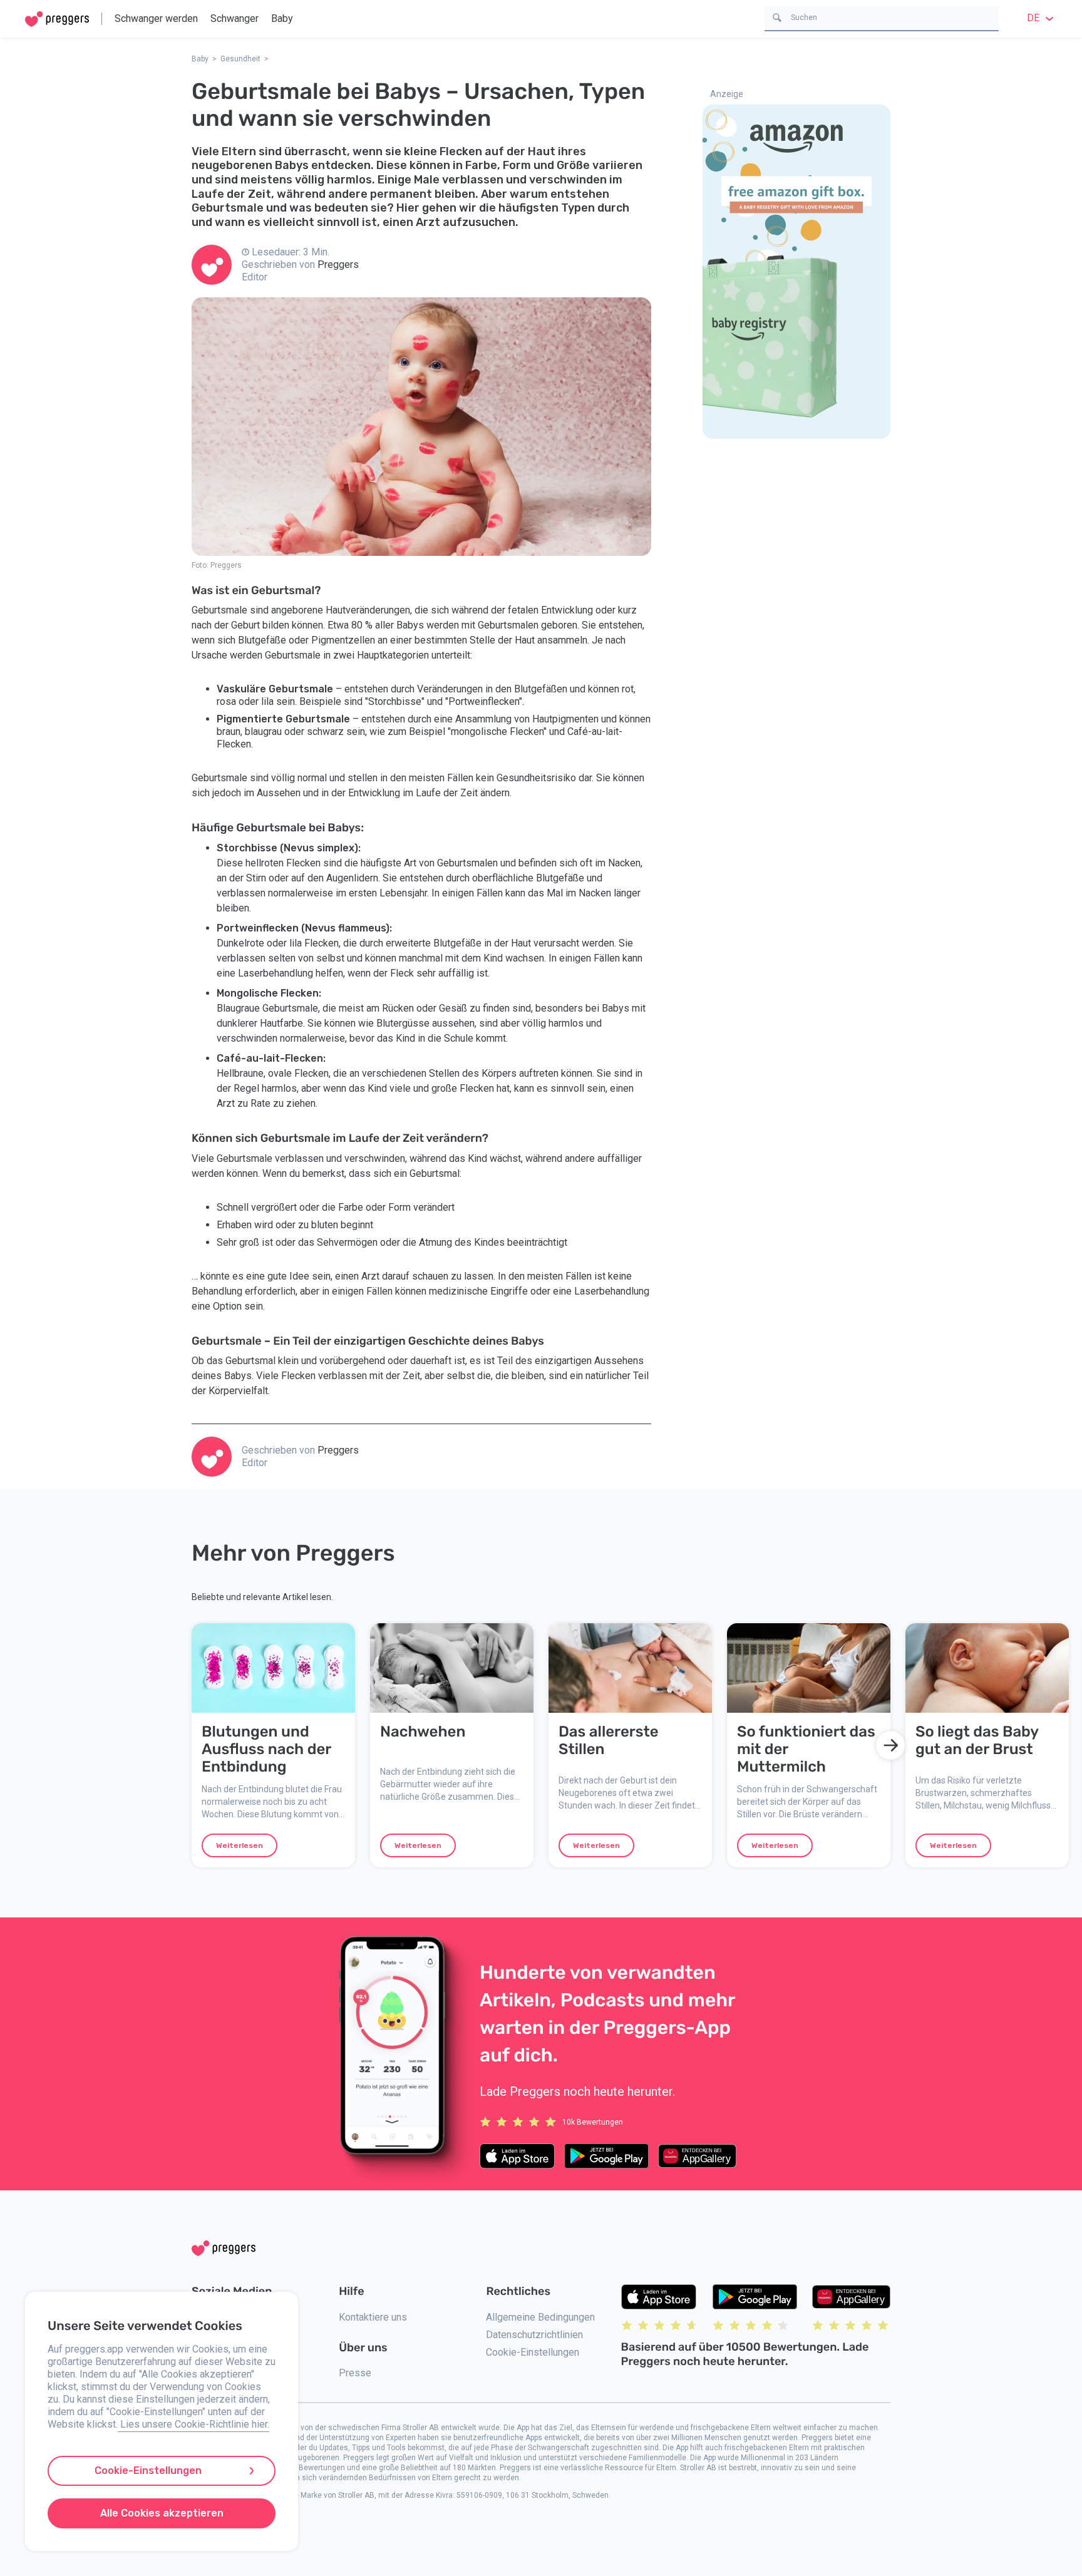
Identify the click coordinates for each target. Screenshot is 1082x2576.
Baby (282, 18)
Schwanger (234, 18)
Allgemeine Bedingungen (540, 2317)
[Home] (57, 19)
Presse (355, 2373)
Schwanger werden (156, 18)
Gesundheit (240, 59)
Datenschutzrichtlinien (534, 2335)
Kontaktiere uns (373, 2317)
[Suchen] (777, 17)
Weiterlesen (240, 1845)
